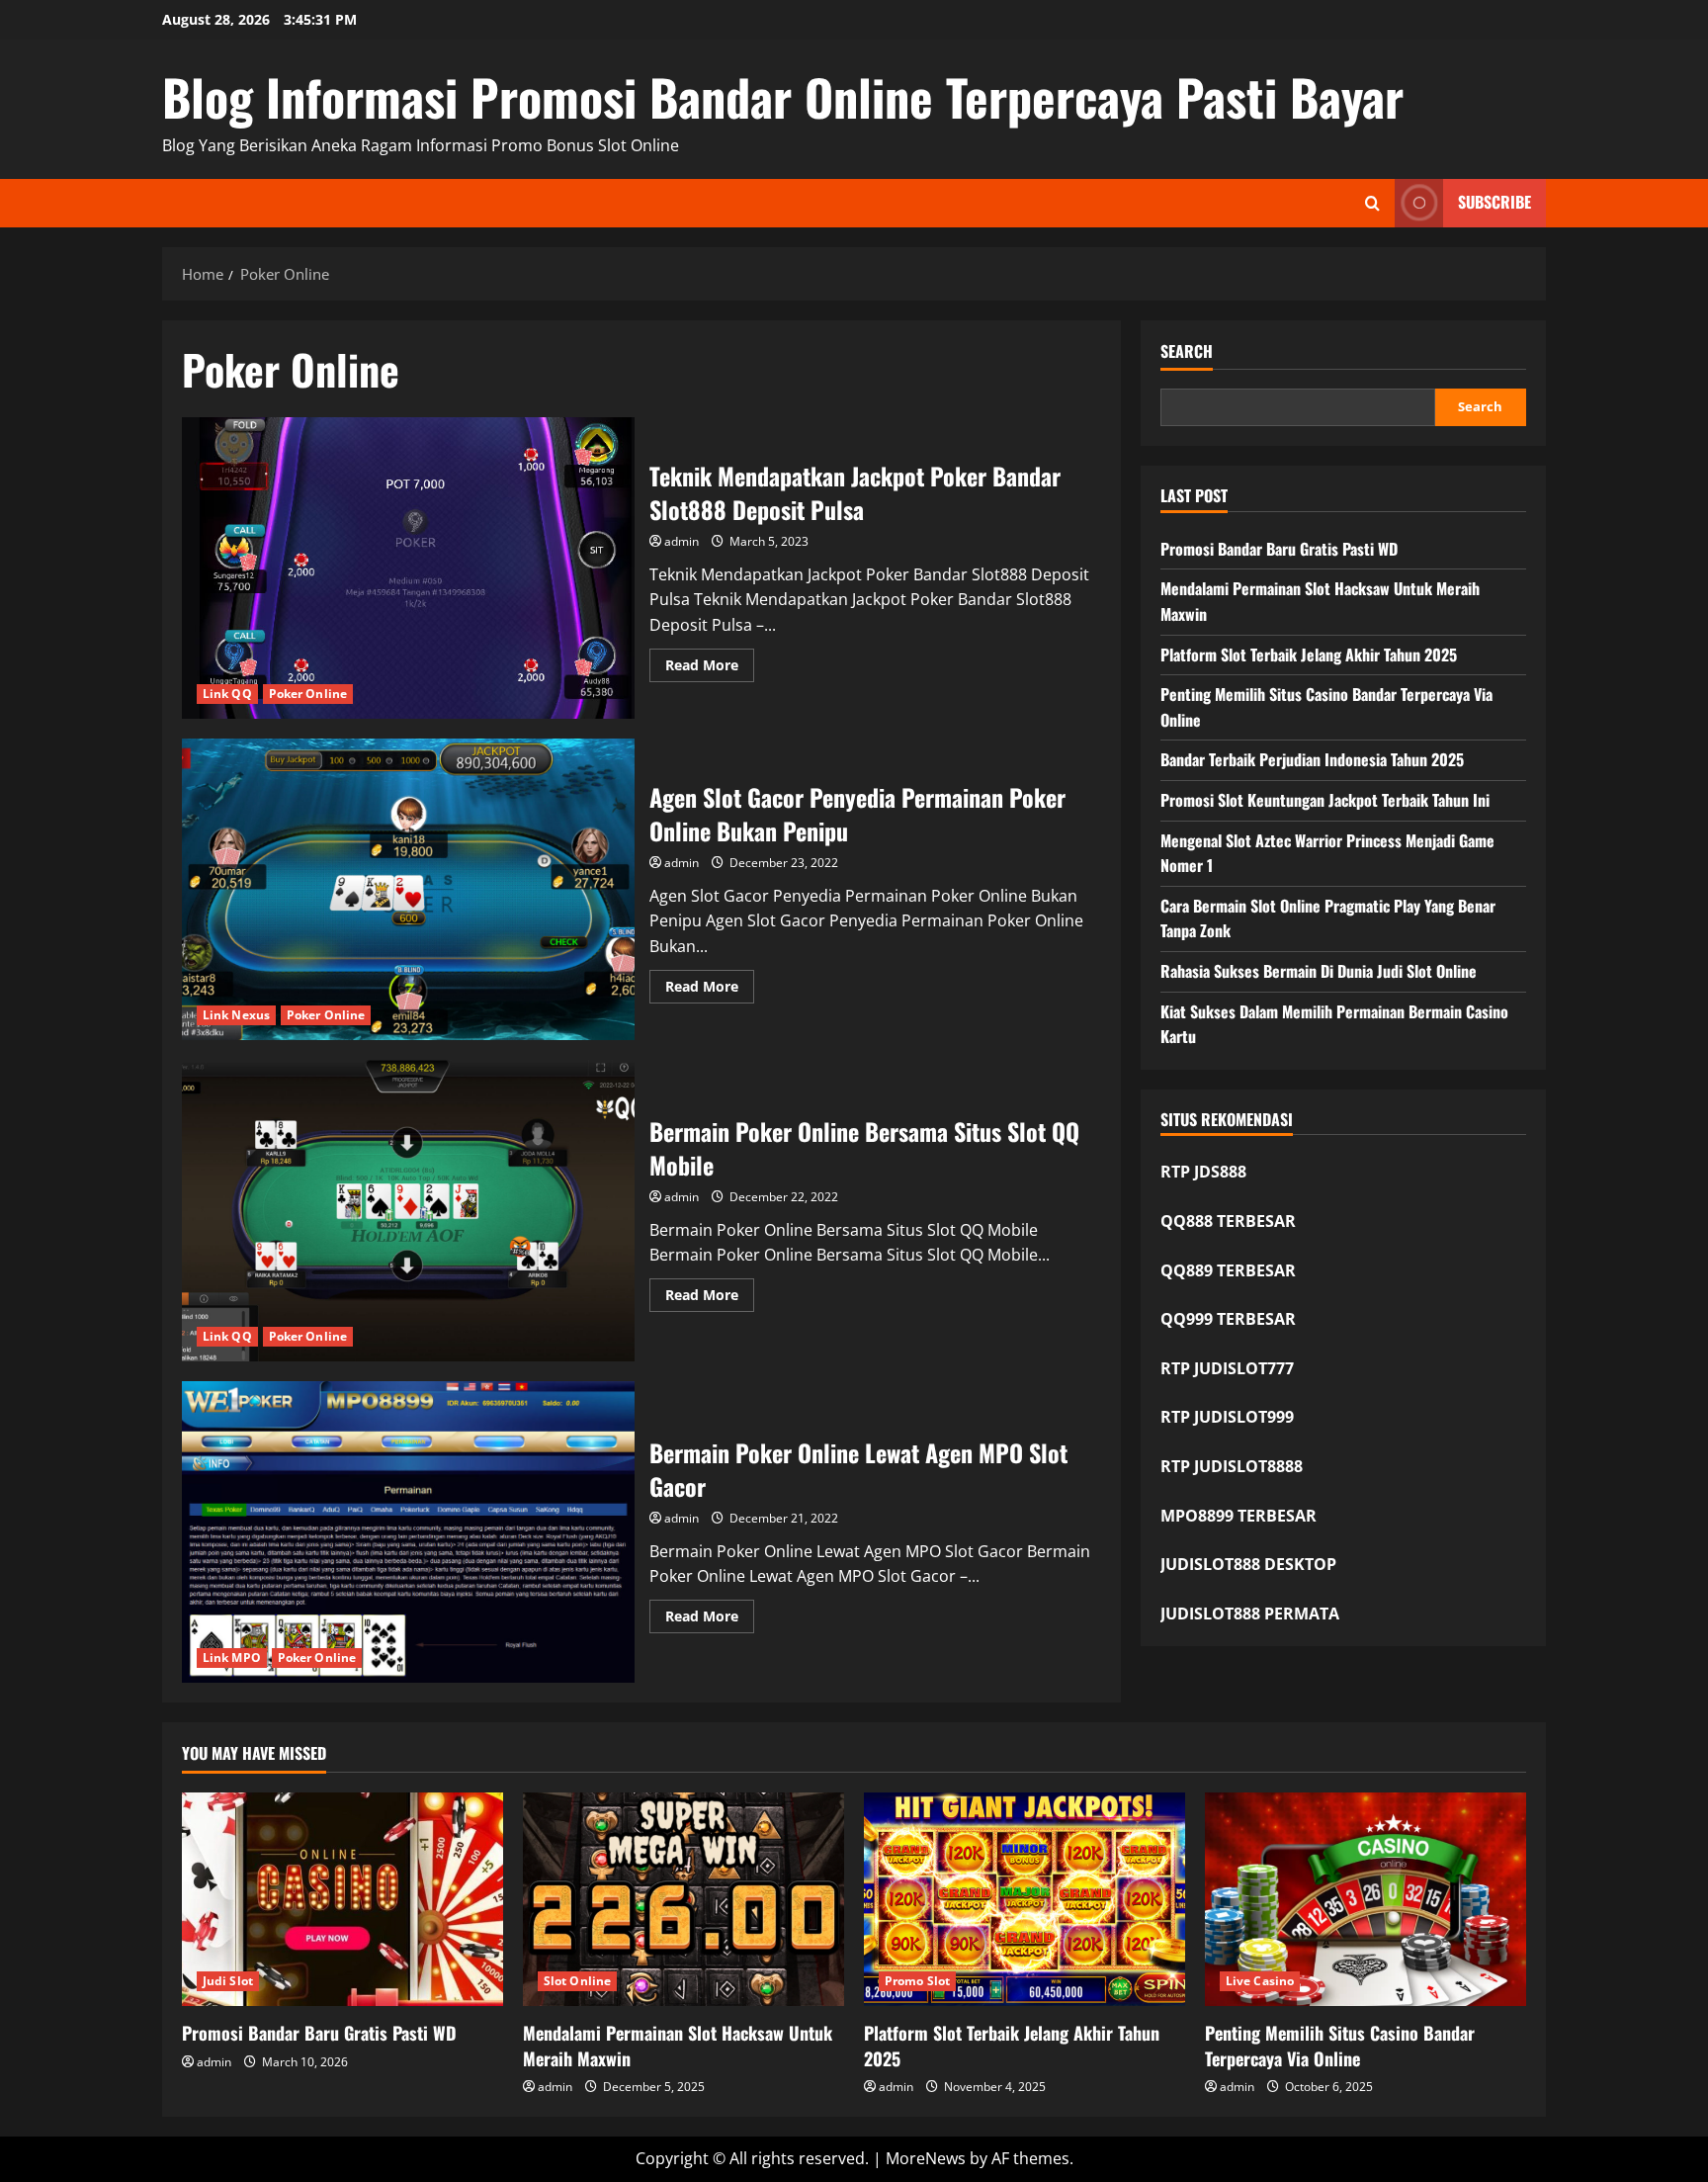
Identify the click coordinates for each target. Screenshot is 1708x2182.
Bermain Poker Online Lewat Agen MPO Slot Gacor (408, 1532)
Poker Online (308, 694)
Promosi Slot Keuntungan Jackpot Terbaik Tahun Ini (1325, 800)
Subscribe (1494, 202)
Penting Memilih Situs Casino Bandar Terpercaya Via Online (1340, 2045)
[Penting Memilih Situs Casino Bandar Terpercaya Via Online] (1366, 1900)
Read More (710, 668)
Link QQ (227, 694)
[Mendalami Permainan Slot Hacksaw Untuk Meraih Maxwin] (683, 1900)
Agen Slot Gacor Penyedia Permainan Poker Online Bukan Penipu (408, 889)
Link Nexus (236, 1015)
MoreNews (926, 2158)
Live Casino (1260, 1981)
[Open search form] (1372, 203)
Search (1187, 351)
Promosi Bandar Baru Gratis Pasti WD (1279, 549)
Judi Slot (228, 1981)
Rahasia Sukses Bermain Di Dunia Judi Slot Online (1319, 971)
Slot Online (577, 1981)
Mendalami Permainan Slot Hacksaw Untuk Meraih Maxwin (678, 2045)
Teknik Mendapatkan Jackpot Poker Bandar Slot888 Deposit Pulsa (408, 568)
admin (682, 541)
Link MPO (232, 1658)
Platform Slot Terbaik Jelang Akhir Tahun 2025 (1309, 655)
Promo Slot (917, 1981)
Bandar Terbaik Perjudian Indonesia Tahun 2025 (1312, 759)
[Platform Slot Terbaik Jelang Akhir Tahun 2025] (1025, 1900)
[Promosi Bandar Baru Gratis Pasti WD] (342, 1900)
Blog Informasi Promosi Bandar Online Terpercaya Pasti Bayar (783, 96)
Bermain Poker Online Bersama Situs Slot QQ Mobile (408, 1211)
